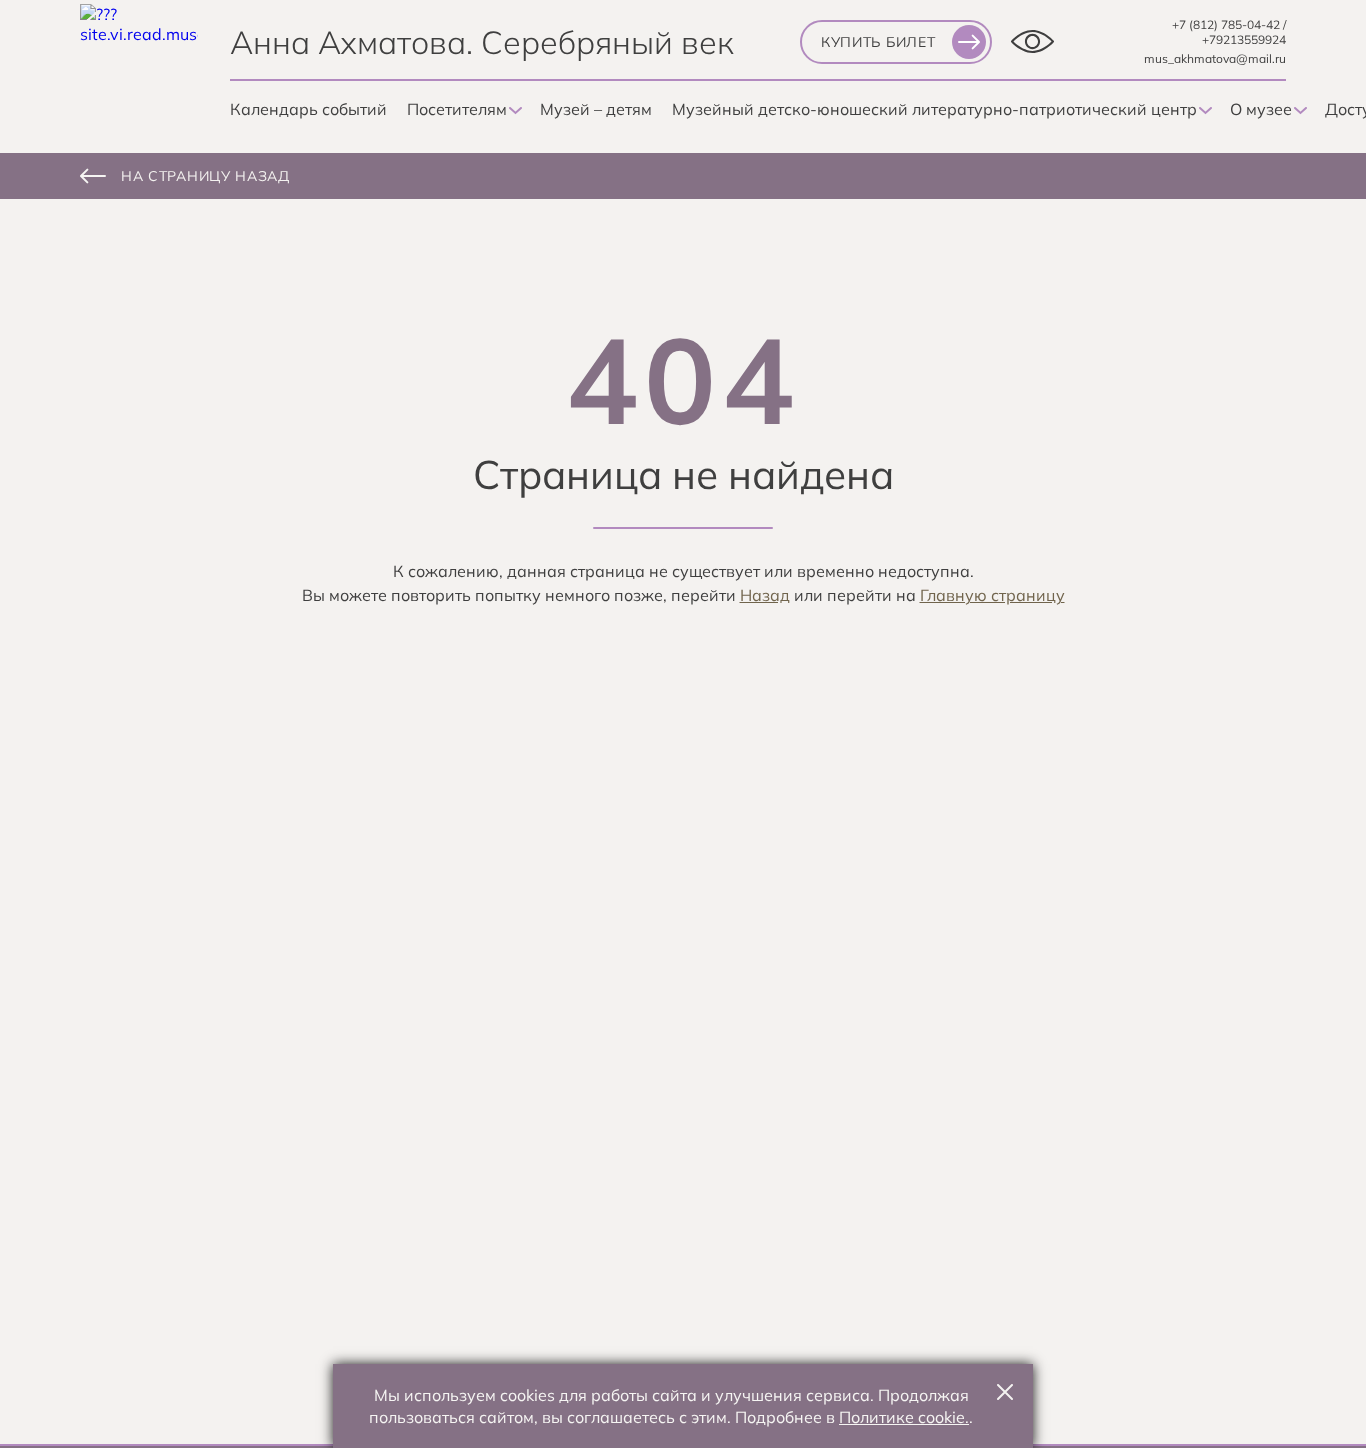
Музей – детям (596, 109)
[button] (1005, 1392)
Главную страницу (992, 595)
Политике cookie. (904, 1417)
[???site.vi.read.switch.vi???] (1032, 41)
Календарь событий (308, 109)
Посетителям (457, 109)
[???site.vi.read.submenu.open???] (513, 111)
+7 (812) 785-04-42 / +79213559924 (1229, 32)
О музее (1261, 109)
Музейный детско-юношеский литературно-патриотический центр (934, 109)
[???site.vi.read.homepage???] (139, 63)
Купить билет (878, 42)
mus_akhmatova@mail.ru (1215, 58)
